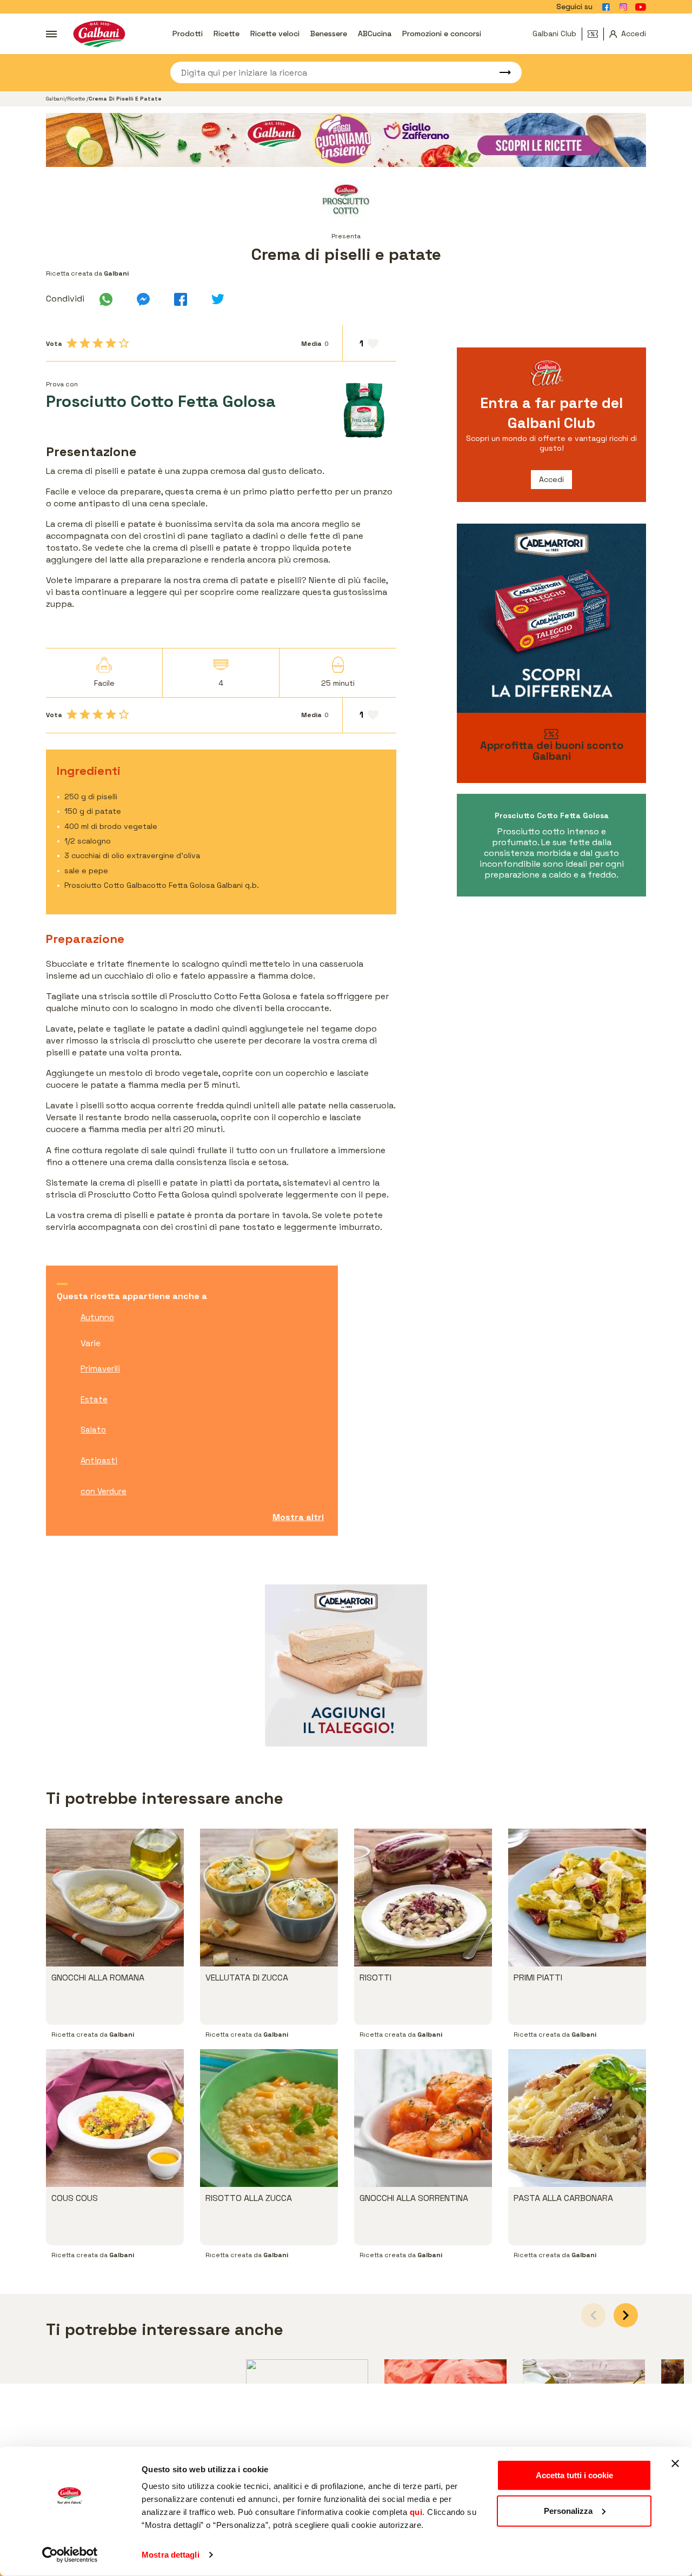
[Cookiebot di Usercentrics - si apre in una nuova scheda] (70, 2555)
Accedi (551, 479)
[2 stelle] (85, 343)
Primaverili (100, 1369)
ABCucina (375, 34)
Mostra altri (298, 1517)
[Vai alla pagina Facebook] (606, 7)
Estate (94, 1399)
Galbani (55, 99)
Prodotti (188, 34)
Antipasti (99, 1460)
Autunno (97, 1317)
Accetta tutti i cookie (574, 2475)
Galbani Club (554, 34)
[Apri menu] (51, 34)
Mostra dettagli (171, 2555)
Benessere (329, 34)
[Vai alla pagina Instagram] (623, 7)
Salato (93, 1430)
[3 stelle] (98, 343)
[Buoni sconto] (596, 34)
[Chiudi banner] (675, 2464)
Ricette (227, 34)
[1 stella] (72, 343)
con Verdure (104, 1491)
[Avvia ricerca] (500, 72)
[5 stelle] (124, 343)
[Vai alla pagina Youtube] (641, 7)
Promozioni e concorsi (442, 34)
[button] (626, 2315)
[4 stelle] (111, 343)
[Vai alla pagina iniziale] (99, 34)
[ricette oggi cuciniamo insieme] (346, 140)
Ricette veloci (275, 34)
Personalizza (568, 2510)
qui (416, 2512)
